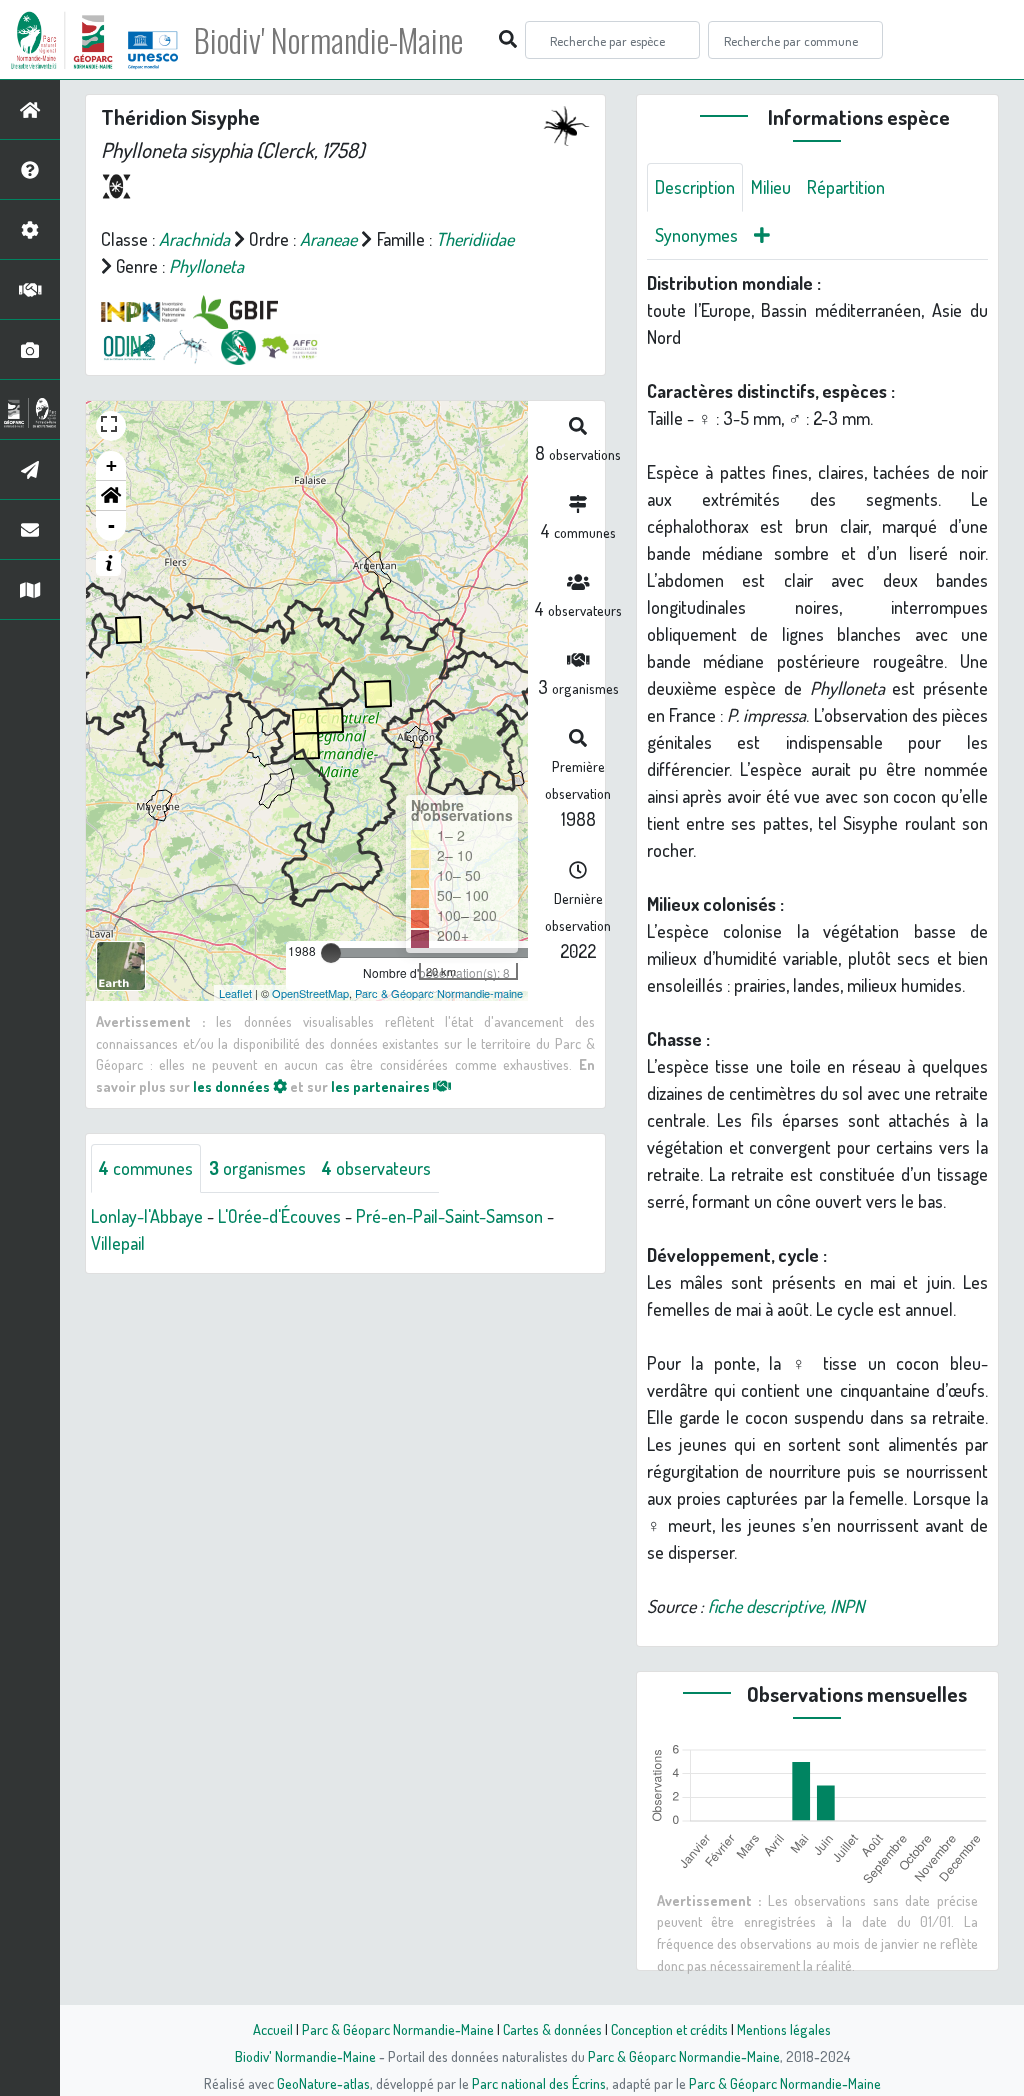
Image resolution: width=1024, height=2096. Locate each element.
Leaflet (235, 993)
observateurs (376, 1168)
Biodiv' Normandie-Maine (328, 40)
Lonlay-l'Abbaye (147, 1216)
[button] (111, 496)
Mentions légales (784, 2029)
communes (146, 1168)
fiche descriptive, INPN (786, 1606)
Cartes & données (552, 2029)
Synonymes (696, 235)
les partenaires (382, 1086)
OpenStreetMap (310, 993)
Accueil (273, 2029)
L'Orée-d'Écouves (279, 1216)
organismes (257, 1168)
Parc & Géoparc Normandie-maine (439, 993)
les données (233, 1086)
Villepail (118, 1243)
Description (695, 187)
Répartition (846, 187)
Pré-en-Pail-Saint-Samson (449, 1216)
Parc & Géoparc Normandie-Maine (398, 2029)
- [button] (111, 525)
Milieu (771, 187)
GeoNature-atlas (323, 2083)
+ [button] (111, 465)
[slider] (331, 953)
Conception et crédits (669, 2029)
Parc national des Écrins (539, 2083)
